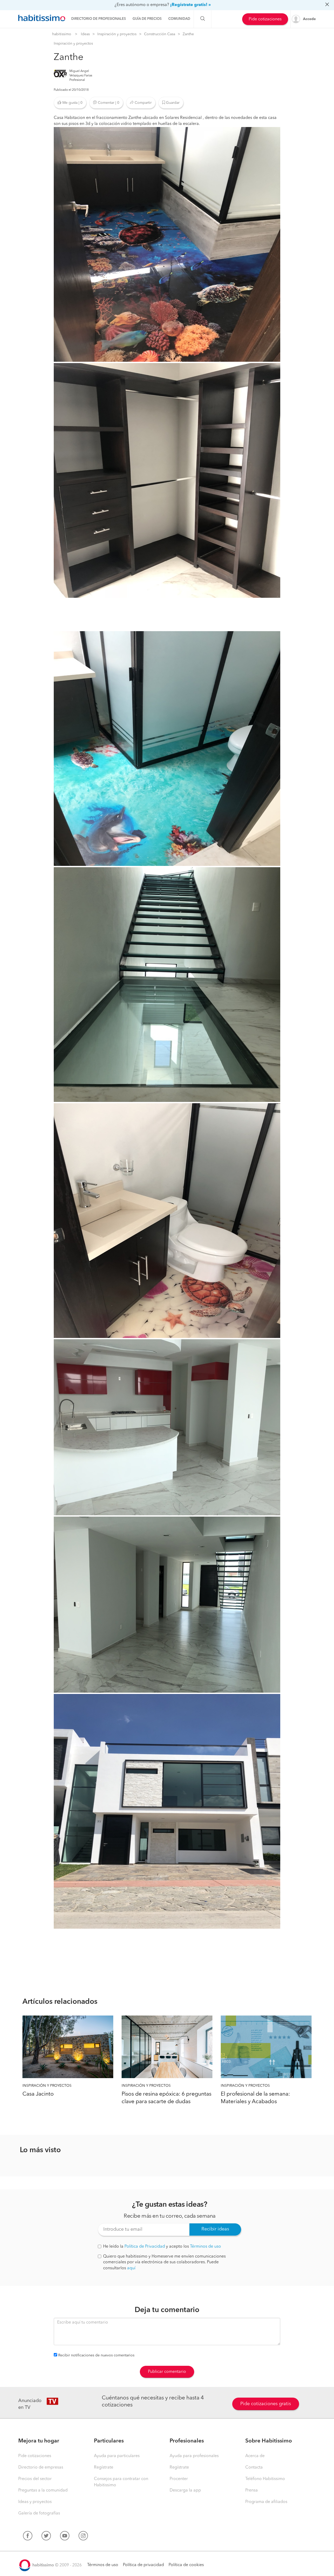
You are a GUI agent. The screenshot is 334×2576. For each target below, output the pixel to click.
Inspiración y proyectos (117, 34)
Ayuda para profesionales (194, 2456)
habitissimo (62, 34)
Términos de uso (205, 2247)
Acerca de (255, 2456)
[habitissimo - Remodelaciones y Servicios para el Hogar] (42, 18)
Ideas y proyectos (35, 2502)
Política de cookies (186, 2565)
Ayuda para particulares (117, 2456)
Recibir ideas (215, 2229)
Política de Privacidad (145, 2247)
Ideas (85, 34)
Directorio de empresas (41, 2468)
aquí (131, 2268)
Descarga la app (185, 2490)
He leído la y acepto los (162, 2247)
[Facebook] (28, 2537)
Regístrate (104, 2468)
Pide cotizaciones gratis (266, 2404)
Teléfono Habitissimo (265, 2479)
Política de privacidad (143, 2565)
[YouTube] (65, 2537)
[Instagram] (83, 2537)
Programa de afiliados (266, 2502)
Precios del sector (35, 2479)
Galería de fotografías (39, 2513)
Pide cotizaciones (265, 19)
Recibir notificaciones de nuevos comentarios (96, 2355)
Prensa (252, 2490)
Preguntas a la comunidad (43, 2490)
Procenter (179, 2479)
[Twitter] (46, 2537)
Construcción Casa (160, 34)
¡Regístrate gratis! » (190, 5)
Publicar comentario (167, 2372)
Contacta (254, 2468)
